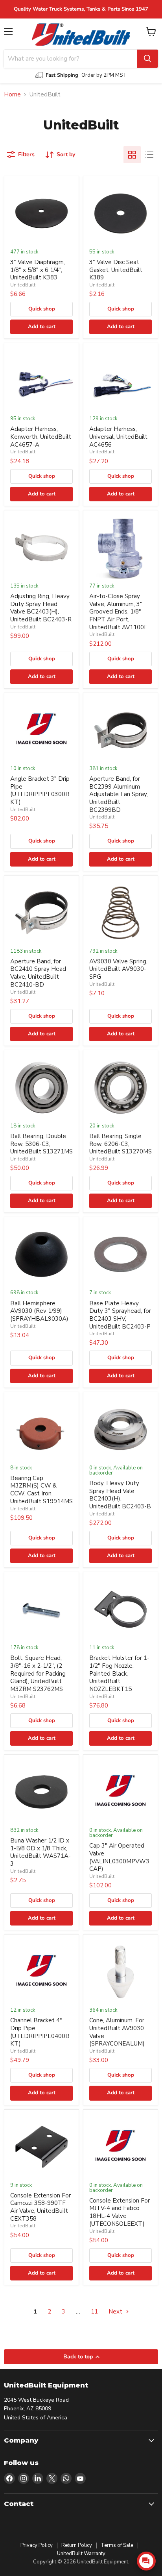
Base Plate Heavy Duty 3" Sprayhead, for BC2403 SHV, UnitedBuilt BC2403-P (120, 1315)
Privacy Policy (37, 2545)
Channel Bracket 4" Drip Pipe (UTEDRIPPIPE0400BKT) (40, 2032)
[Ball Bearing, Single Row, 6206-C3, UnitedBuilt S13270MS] (121, 1088)
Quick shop (42, 309)
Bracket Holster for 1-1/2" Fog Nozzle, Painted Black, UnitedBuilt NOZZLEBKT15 (119, 1673)
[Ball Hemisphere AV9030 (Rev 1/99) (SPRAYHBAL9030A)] (41, 1254)
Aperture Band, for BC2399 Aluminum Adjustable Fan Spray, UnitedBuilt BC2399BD (119, 794)
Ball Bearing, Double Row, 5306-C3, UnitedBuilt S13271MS (41, 1144)
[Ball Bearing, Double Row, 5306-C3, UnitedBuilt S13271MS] (41, 1088)
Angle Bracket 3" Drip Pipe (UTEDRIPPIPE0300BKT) (40, 790)
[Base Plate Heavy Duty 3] (121, 1254)
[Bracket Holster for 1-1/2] (121, 1609)
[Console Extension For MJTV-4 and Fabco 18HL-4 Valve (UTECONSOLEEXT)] (121, 2147)
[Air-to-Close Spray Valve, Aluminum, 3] (121, 548)
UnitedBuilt (23, 285)
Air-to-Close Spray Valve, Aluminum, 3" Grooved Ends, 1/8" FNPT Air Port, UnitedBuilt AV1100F (118, 612)
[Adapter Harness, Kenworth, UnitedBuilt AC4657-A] (41, 380)
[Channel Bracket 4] (41, 1972)
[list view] (149, 155)
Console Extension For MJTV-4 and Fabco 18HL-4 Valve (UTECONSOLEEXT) (120, 2212)
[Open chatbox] (146, 2561)
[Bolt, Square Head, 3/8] (41, 1609)
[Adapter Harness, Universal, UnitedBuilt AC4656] (121, 380)
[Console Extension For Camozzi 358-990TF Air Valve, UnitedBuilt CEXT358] (41, 2147)
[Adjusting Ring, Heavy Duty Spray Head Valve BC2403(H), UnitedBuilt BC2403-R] (41, 548)
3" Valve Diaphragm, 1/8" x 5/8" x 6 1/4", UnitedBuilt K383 (38, 270)
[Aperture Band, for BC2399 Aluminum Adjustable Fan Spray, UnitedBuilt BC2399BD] (121, 730)
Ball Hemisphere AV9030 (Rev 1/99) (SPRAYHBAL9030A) (39, 1311)
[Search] (147, 59)
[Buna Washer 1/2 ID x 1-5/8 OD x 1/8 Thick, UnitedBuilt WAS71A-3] (41, 1792)
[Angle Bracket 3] (41, 730)
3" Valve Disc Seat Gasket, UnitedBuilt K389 (116, 270)
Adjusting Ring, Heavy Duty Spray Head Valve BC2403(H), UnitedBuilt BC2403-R (41, 608)
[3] (41, 213)
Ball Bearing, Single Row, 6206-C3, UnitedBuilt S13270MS (121, 1144)
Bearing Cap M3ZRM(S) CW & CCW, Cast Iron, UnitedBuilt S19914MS (41, 1490)
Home (12, 95)
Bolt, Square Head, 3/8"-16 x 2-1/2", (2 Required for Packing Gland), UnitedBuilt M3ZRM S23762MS (38, 1673)
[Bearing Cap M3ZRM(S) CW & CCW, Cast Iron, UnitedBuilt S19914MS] (41, 1429)
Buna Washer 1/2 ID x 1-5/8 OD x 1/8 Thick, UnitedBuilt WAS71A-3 (40, 1852)
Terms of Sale (117, 2545)
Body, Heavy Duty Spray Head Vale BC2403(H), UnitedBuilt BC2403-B (120, 1495)
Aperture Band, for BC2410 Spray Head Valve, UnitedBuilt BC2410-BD (38, 973)
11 (94, 2312)
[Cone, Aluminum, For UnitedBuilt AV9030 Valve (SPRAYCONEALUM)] (121, 1972)
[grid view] (132, 155)
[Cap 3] (121, 1792)
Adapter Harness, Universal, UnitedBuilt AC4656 (118, 437)
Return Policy (77, 2545)
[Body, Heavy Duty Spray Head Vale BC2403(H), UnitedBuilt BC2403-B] (121, 1429)
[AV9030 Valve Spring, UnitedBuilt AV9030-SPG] (121, 913)
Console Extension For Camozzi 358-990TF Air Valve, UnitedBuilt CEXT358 (40, 2207)
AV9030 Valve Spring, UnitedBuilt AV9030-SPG (118, 969)
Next (116, 2312)
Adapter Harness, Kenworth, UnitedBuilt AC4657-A (41, 437)
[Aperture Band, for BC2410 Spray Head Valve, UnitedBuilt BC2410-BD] (41, 913)
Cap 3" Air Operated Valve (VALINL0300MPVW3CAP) (119, 1857)
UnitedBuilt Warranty (81, 2554)
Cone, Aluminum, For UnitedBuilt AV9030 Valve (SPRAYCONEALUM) (117, 2032)
